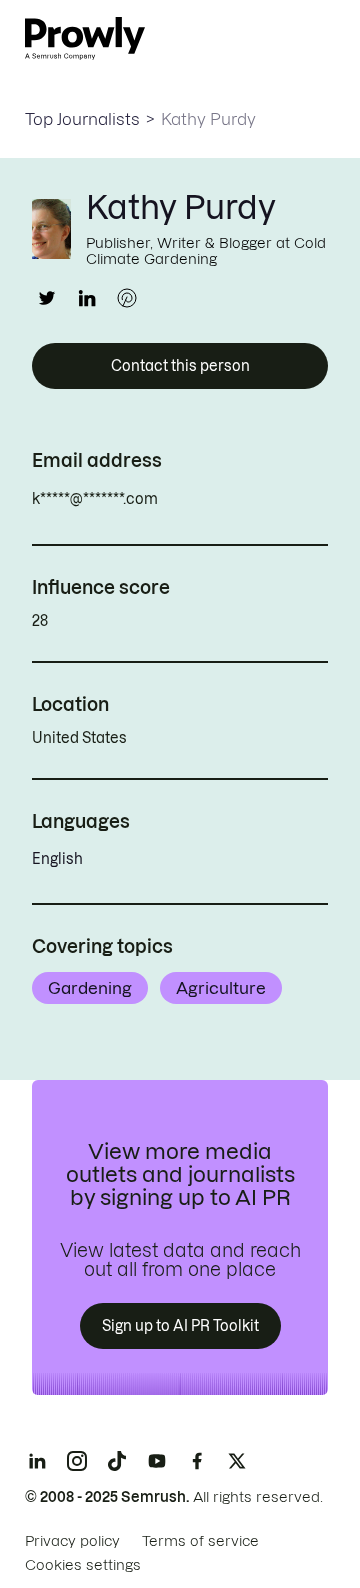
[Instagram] (77, 1461)
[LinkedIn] (37, 1461)
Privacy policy (72, 1541)
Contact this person (180, 366)
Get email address (243, 499)
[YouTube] (157, 1461)
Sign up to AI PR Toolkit (180, 1326)
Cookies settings (83, 1565)
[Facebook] (197, 1461)
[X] (237, 1461)
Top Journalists (82, 119)
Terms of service (200, 1541)
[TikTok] (117, 1461)
